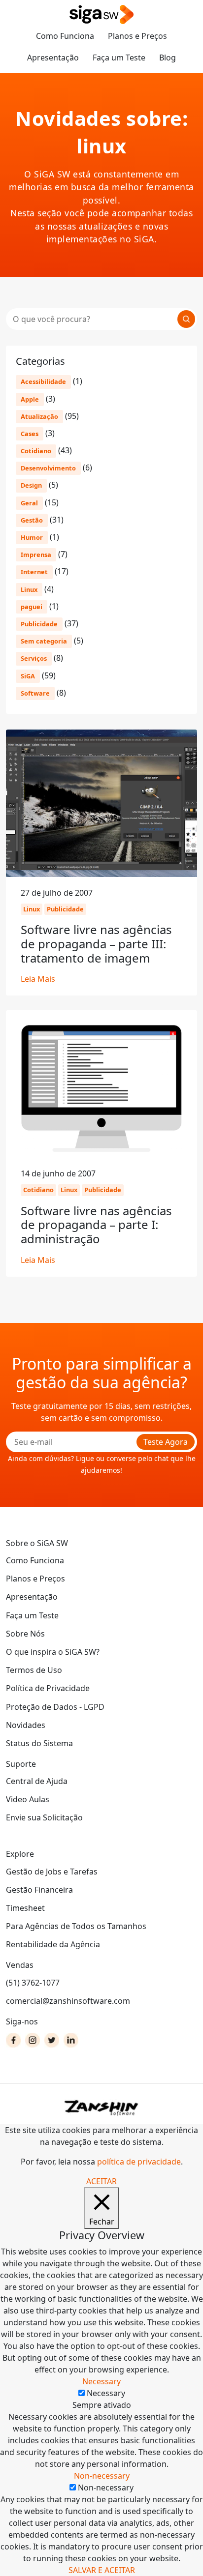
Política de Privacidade (48, 1688)
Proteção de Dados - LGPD (55, 1707)
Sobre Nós (25, 1634)
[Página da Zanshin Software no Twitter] (52, 2040)
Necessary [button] (101, 2381)
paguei (32, 607)
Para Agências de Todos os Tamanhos (76, 1926)
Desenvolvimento (48, 468)
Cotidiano (36, 451)
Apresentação (53, 58)
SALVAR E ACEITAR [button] (102, 2570)
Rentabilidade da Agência (53, 1944)
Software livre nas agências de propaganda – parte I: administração (96, 1225)
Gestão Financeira (39, 1890)
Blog (168, 58)
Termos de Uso (34, 1670)
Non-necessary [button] (102, 2476)
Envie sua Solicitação (44, 1817)
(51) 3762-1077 (33, 1983)
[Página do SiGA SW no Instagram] (33, 2040)
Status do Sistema (39, 1743)
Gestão (32, 520)
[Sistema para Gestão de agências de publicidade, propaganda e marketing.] (101, 15)
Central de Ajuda (37, 1781)
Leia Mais (38, 979)
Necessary (106, 2393)
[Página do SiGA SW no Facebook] (13, 2040)
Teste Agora (166, 1442)
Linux (29, 589)
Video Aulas (28, 1799)
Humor (32, 537)
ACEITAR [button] (101, 2181)
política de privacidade (139, 2162)
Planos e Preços (137, 36)
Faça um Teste (119, 58)
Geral (29, 503)
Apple (30, 399)
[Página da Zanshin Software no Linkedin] (71, 2040)
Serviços (34, 658)
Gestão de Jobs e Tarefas (52, 1872)
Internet (34, 572)
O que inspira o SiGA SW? (53, 1652)
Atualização (39, 416)
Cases (30, 434)
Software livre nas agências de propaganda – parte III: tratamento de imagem (96, 944)
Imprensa (36, 555)
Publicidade (39, 624)
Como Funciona (65, 36)
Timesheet (25, 1908)
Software (35, 693)
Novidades (26, 1725)
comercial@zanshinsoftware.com (68, 2001)
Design (31, 485)
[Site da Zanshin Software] (101, 2108)
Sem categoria (44, 641)
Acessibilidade (43, 381)
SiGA (28, 676)
